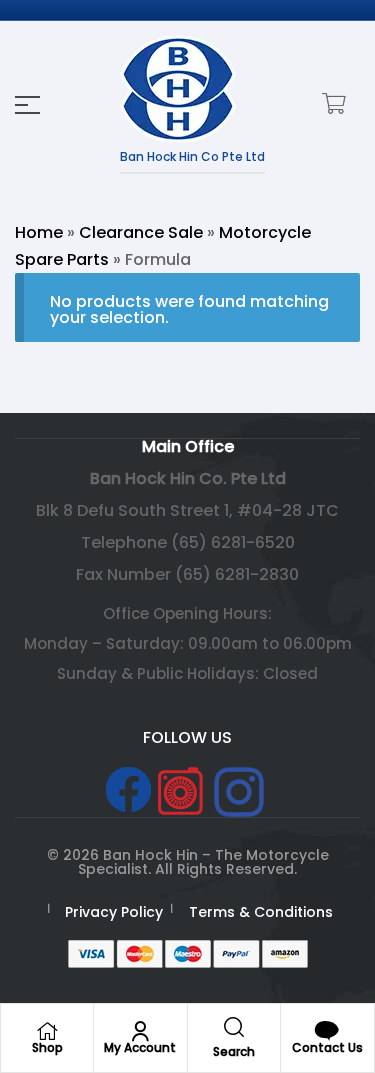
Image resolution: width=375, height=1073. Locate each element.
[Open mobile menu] (27, 105)
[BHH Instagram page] (239, 792)
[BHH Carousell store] (180, 791)
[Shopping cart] (331, 102)
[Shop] (47, 1031)
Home (39, 232)
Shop (47, 1047)
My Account (140, 1047)
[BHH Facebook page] (128, 789)
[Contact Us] (327, 1031)
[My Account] (140, 1031)
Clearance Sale (141, 232)
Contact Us (327, 1047)
